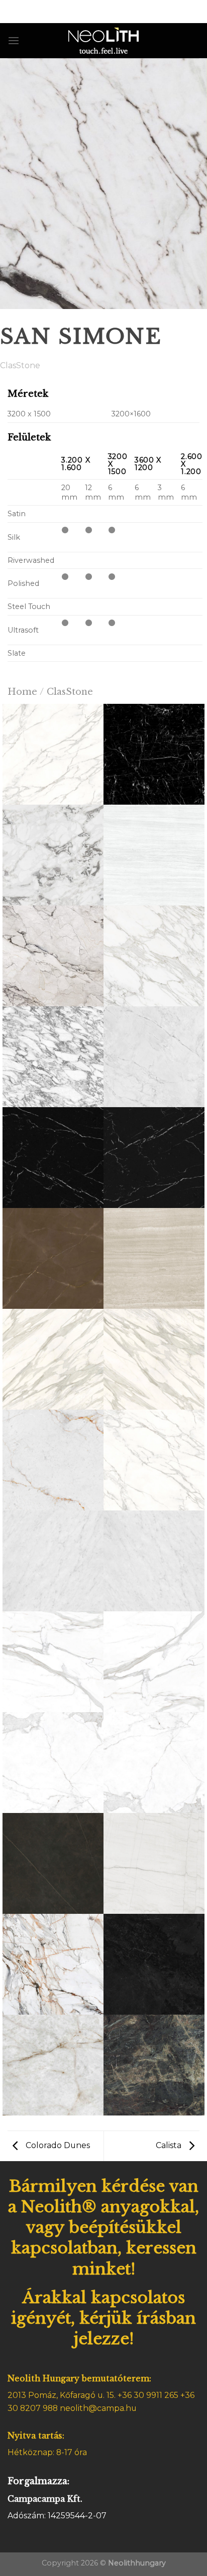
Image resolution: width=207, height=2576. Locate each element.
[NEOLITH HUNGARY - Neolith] (104, 41)
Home (22, 692)
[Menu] (14, 41)
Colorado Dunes (57, 2145)
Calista (170, 2145)
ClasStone (20, 365)
